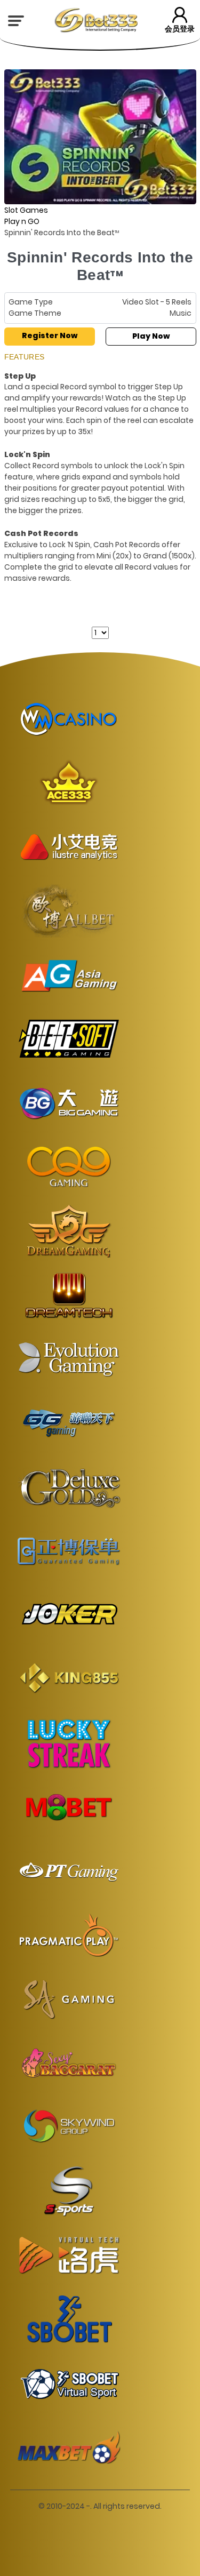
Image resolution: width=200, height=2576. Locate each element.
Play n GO (22, 221)
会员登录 (180, 29)
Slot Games (26, 210)
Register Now (50, 335)
